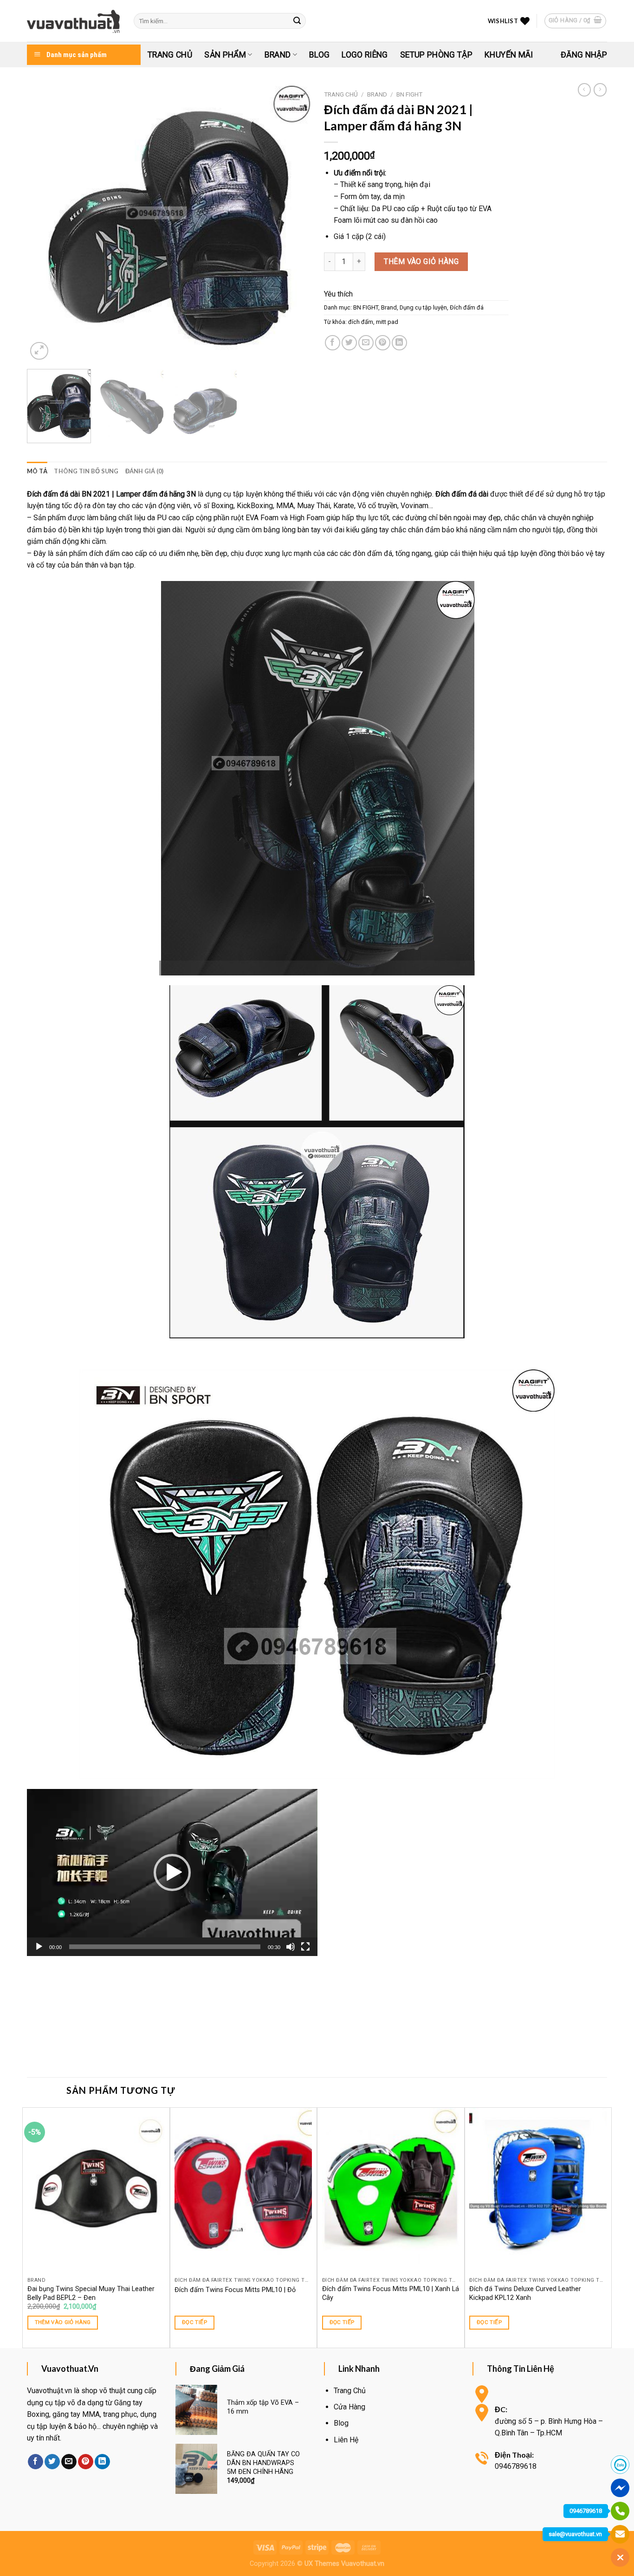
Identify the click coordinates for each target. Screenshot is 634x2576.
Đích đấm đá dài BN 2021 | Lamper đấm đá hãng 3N (111, 494)
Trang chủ (341, 94)
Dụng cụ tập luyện (423, 307)
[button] (172, 1872)
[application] (172, 1872)
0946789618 (586, 2511)
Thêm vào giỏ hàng (421, 261)
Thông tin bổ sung (86, 471)
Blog (319, 55)
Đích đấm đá (467, 307)
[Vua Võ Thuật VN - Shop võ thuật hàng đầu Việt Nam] (73, 21)
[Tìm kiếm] (298, 21)
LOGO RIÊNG (365, 55)
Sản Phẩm (225, 55)
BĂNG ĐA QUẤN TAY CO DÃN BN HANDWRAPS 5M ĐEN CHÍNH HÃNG (263, 2463)
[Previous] (44, 224)
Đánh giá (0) (145, 471)
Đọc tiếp (194, 2322)
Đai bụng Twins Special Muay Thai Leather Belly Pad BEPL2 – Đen (91, 2293)
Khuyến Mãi (509, 55)
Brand (278, 55)
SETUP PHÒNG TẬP (436, 55)
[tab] (37, 471)
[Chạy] (39, 1947)
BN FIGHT (409, 94)
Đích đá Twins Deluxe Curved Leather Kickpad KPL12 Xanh (525, 2293)
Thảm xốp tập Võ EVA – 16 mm (263, 2407)
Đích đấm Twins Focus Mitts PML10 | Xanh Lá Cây (391, 2293)
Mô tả (37, 471)
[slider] (165, 1947)
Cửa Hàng (349, 2407)
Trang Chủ (170, 55)
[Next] (293, 224)
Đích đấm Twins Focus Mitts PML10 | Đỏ (235, 2290)
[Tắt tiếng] (291, 1947)
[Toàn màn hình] (305, 1947)
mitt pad (387, 322)
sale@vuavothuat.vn (575, 2534)
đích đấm (361, 322)
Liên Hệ (346, 2440)
